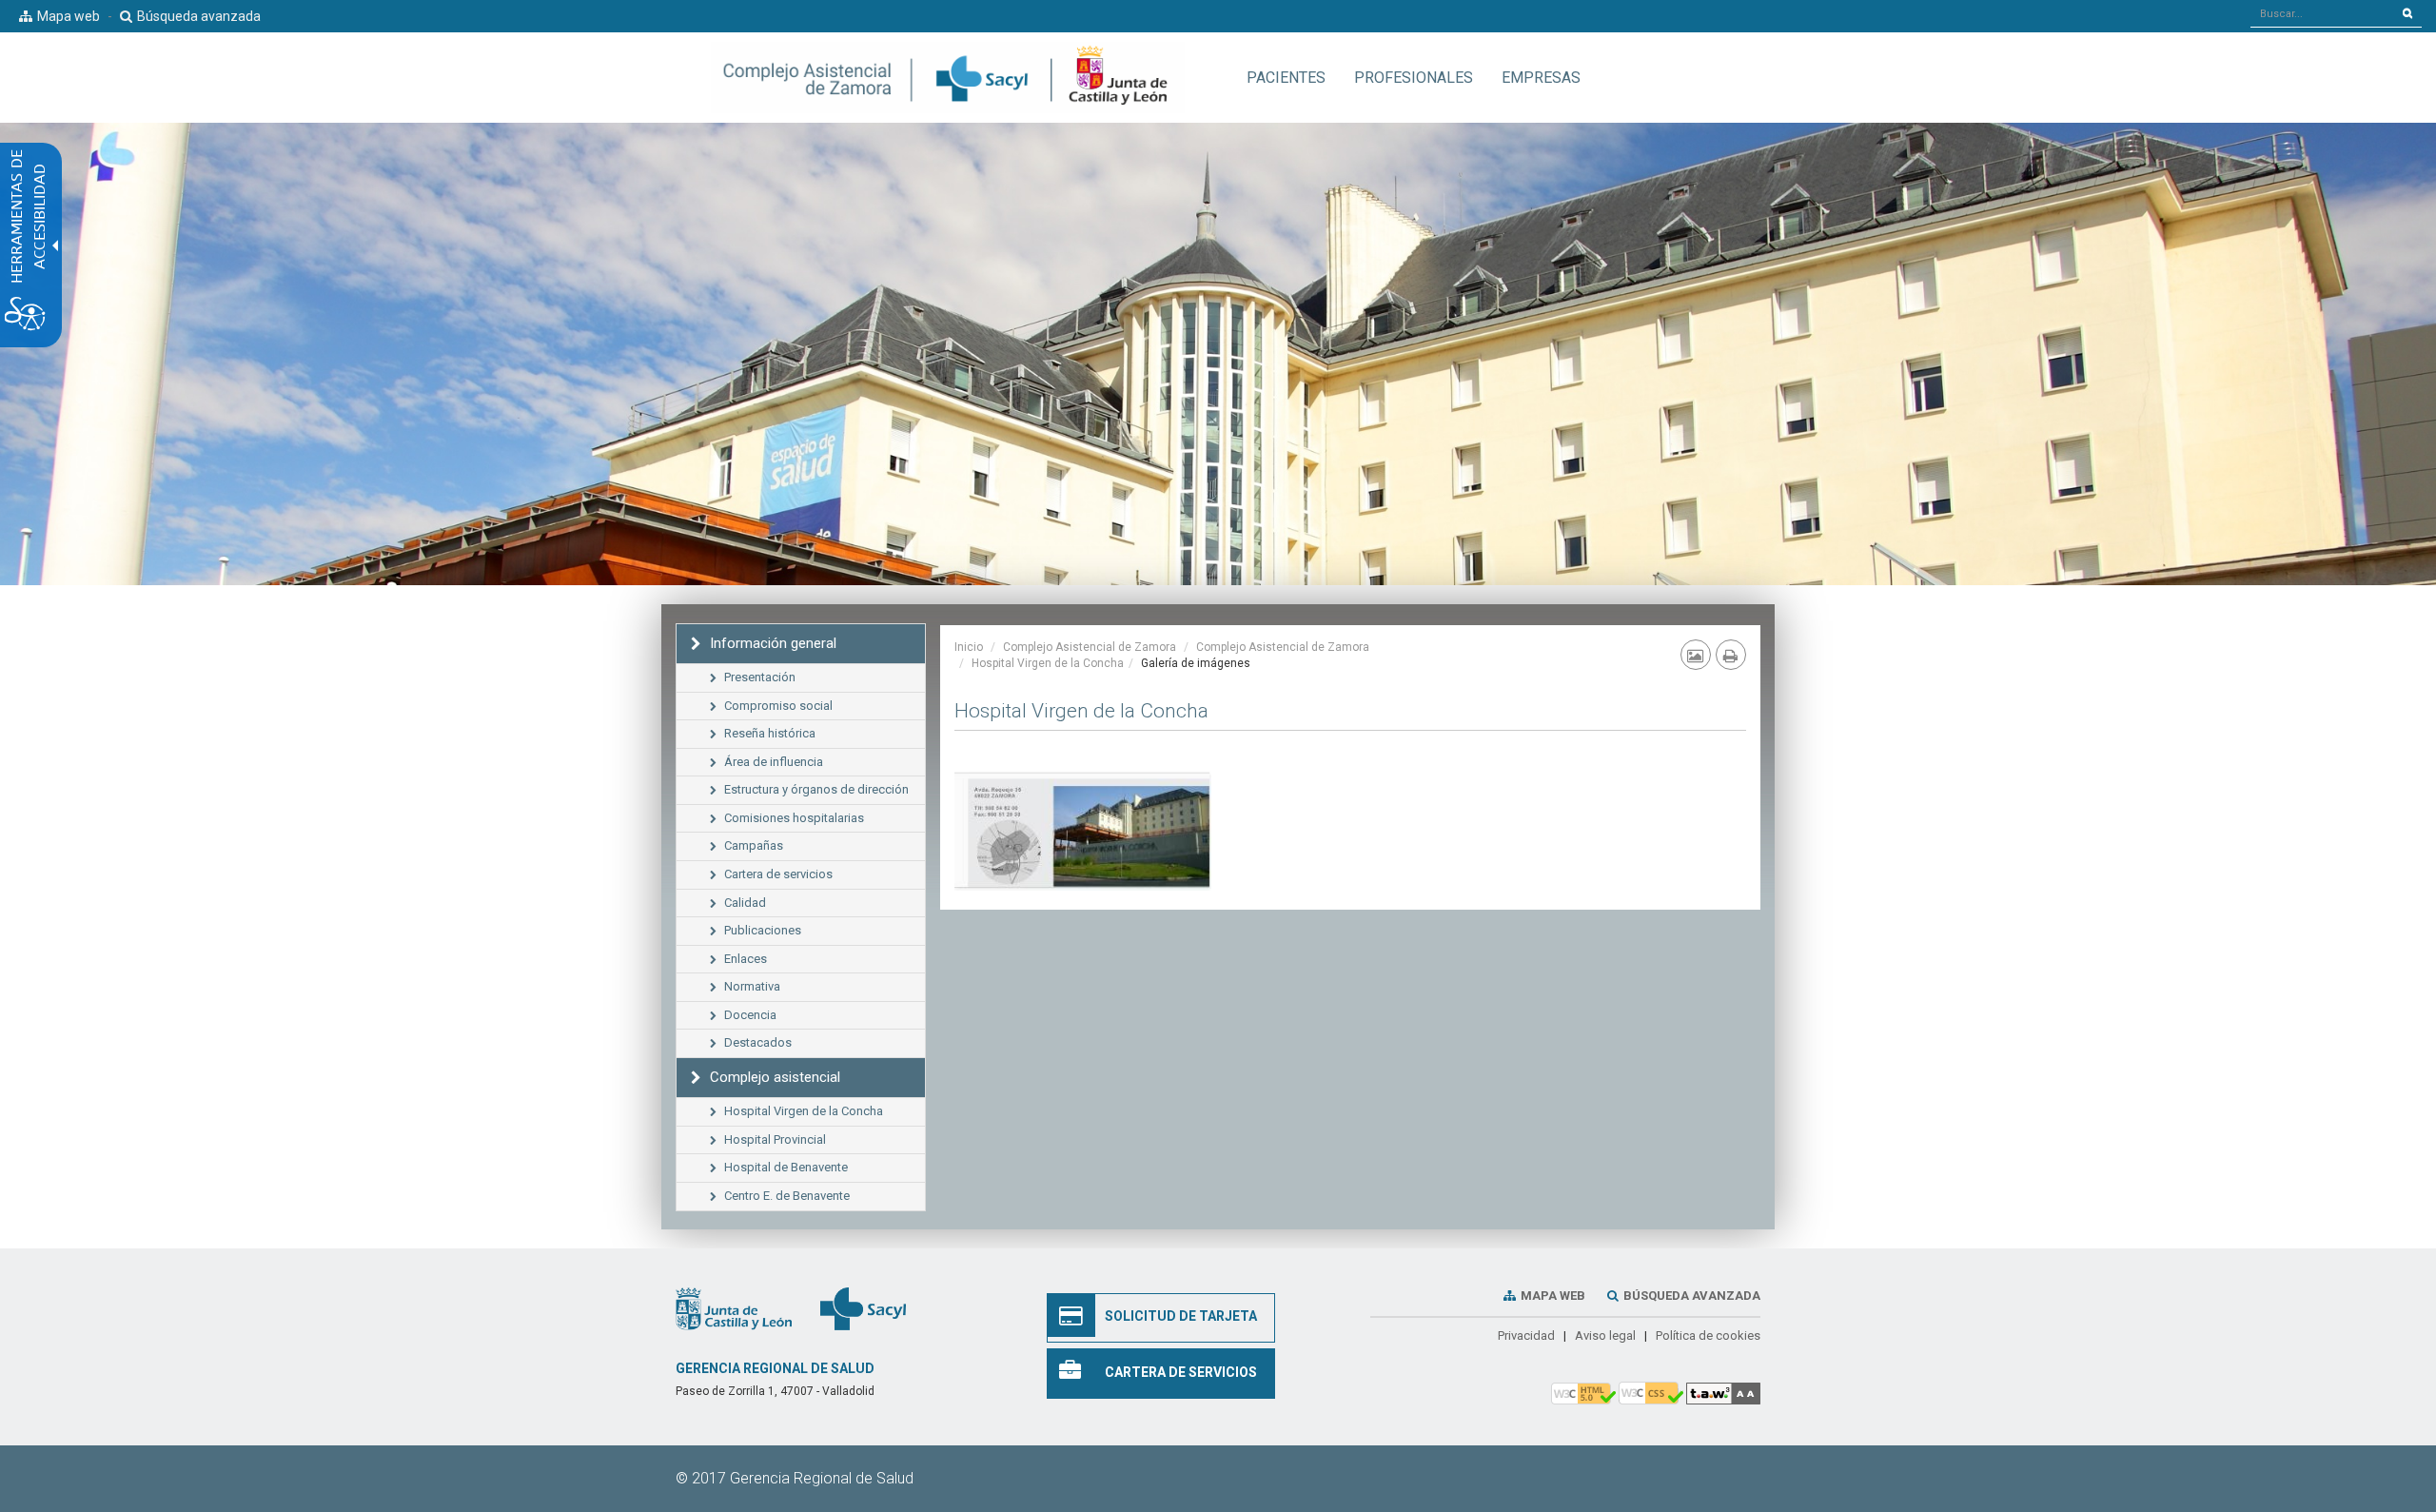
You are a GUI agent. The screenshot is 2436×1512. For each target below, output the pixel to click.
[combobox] (2322, 13)
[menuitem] (1286, 78)
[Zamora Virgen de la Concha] (1083, 826)
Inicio (969, 647)
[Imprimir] (1731, 655)
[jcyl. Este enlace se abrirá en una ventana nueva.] (734, 1307)
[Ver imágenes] (1696, 655)
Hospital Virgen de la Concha (1048, 663)
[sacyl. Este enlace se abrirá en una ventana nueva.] (863, 1307)
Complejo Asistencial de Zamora (1090, 647)
